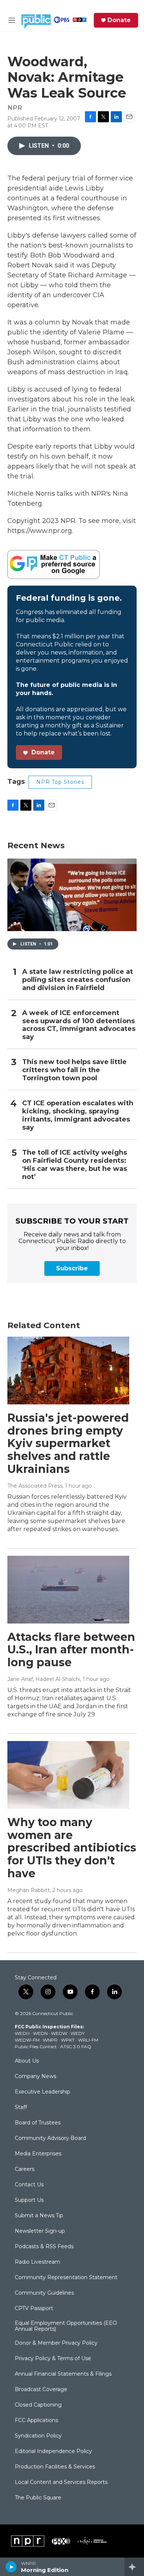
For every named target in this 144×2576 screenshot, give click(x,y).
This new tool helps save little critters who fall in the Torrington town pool (74, 1070)
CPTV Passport (34, 2309)
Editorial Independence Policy (53, 2452)
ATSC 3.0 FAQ (76, 2047)
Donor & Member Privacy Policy (56, 2343)
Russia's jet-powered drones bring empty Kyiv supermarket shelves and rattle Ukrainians (68, 1443)
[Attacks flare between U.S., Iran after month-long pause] (68, 1590)
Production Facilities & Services (55, 2467)
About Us (27, 2061)
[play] (11, 2567)
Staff (21, 2108)
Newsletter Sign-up (40, 2231)
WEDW (59, 2033)
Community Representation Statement (66, 2278)
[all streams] (134, 2567)
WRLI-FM (88, 2040)
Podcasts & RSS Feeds (44, 2247)
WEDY (78, 2033)
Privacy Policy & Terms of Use (53, 2359)
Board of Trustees (38, 2123)
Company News (35, 2077)
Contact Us (29, 2185)
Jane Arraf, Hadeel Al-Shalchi (44, 1679)
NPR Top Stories (60, 782)
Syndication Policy (38, 2436)
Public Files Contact (36, 2047)
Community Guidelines (44, 2293)
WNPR (50, 2040)
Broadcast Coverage (41, 2390)
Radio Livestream (37, 2262)
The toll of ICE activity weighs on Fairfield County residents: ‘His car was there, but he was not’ (75, 1165)
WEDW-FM (27, 2040)
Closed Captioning (38, 2405)
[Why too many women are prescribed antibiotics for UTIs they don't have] (68, 1775)
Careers (25, 2169)
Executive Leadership (42, 2092)
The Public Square (38, 2498)
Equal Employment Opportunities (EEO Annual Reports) (66, 2326)
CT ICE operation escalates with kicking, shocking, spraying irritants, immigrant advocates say (78, 1115)
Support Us (29, 2200)
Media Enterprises (38, 2154)
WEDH (22, 2033)
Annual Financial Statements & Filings (63, 2374)
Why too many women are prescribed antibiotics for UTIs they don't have (72, 1848)
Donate (119, 20)
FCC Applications (36, 2421)
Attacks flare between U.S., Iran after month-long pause (71, 1650)
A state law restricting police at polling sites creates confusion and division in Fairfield (78, 980)
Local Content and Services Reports (61, 2482)
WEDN (40, 2033)
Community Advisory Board (50, 2138)
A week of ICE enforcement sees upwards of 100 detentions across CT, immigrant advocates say (79, 1025)
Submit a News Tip (39, 2216)
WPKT (68, 2040)
